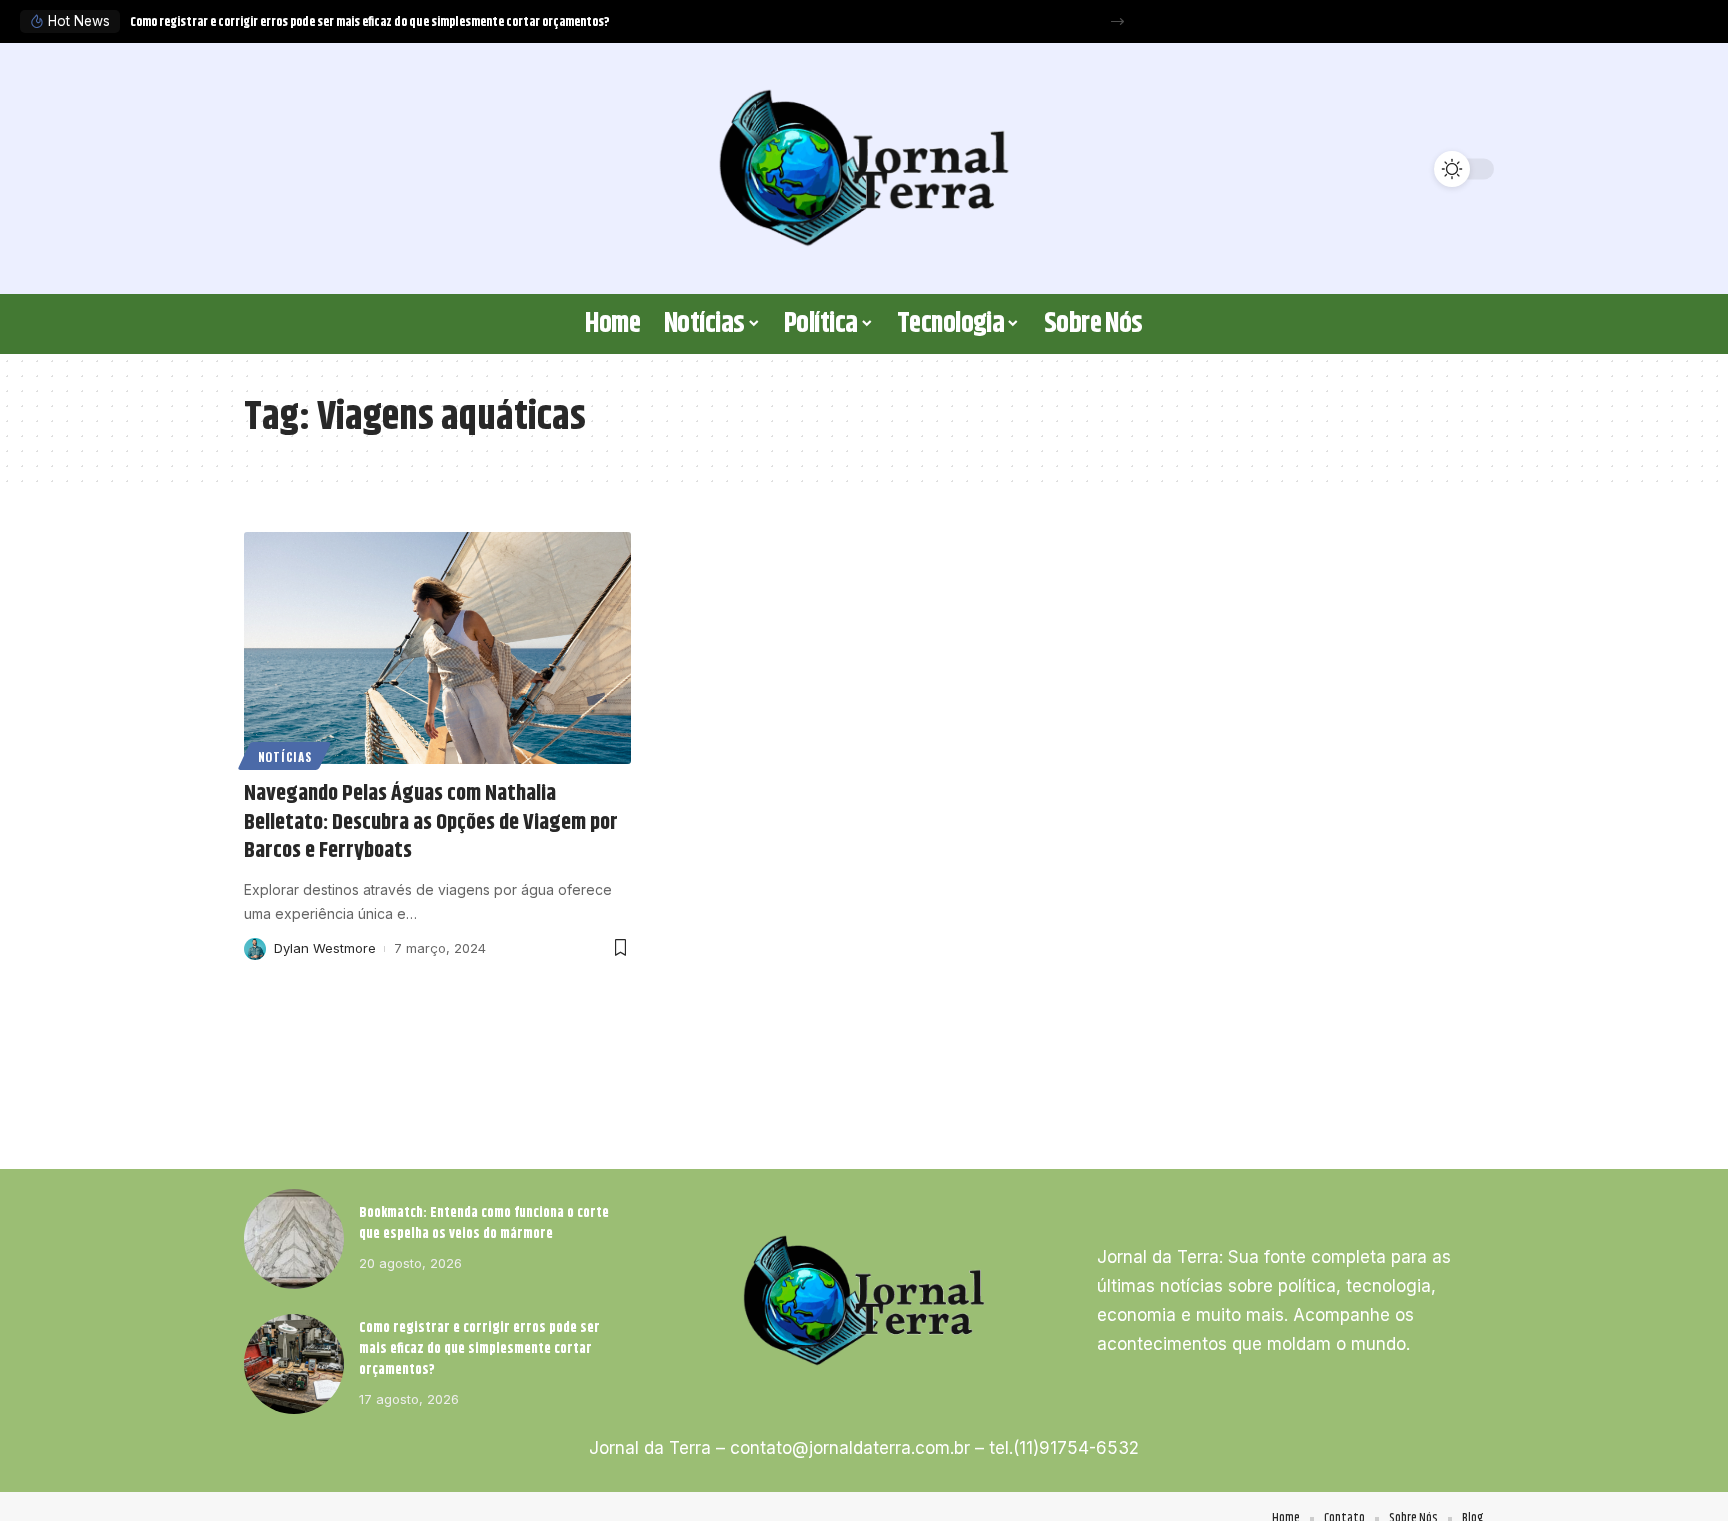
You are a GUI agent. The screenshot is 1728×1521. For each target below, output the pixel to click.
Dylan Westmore (325, 948)
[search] (269, 169)
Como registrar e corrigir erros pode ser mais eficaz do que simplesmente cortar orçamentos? (370, 22)
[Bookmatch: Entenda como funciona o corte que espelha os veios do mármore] (294, 1239)
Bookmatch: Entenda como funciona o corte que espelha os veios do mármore (484, 1223)
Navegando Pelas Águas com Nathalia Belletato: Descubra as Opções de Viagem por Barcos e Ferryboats (431, 822)
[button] (1117, 21)
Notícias (285, 756)
